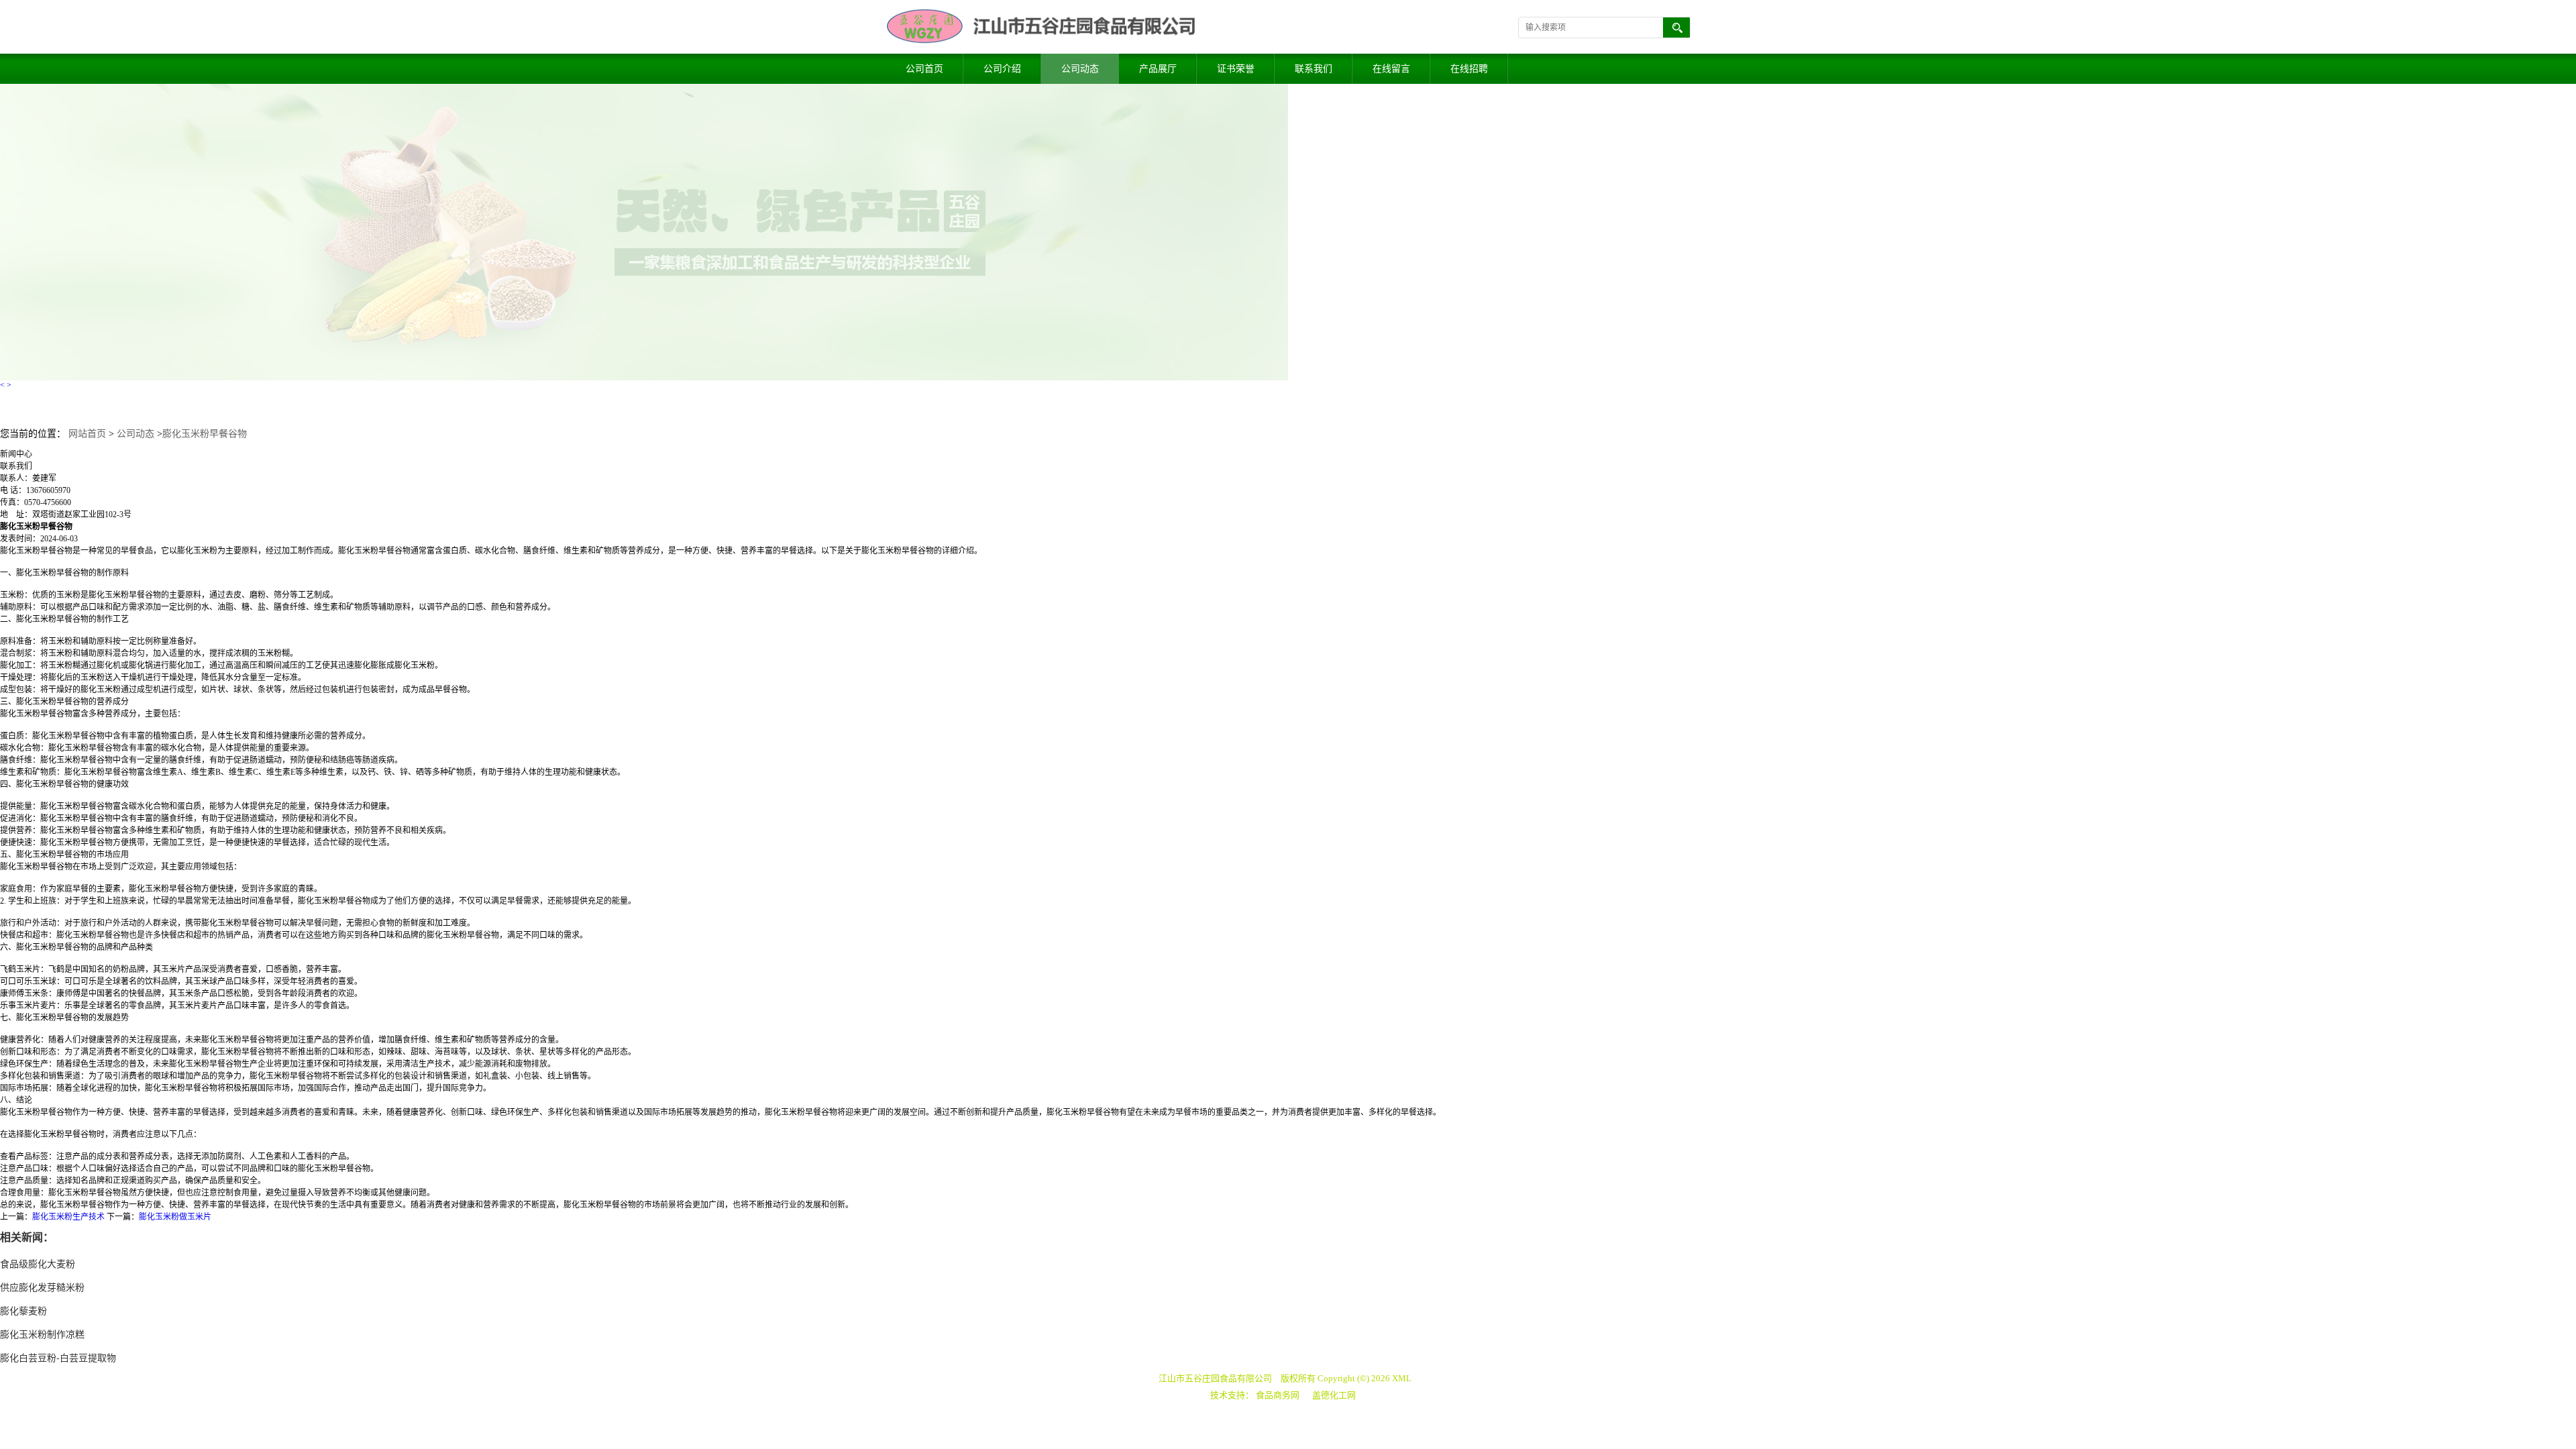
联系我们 (1313, 69)
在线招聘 (1469, 69)
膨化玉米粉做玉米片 (175, 1217)
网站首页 (87, 434)
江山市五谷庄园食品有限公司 (1215, 1378)
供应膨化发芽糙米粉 (42, 1288)
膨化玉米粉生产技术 (68, 1217)
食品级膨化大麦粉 (38, 1264)
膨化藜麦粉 (23, 1311)
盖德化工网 (1334, 1395)
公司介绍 (1002, 69)
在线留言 (1391, 69)
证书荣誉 (1236, 69)
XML (1402, 1378)
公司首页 (924, 69)
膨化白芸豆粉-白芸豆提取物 (58, 1358)
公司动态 (1080, 69)
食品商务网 (1278, 1395)
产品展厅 (1158, 69)
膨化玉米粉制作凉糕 (42, 1335)
